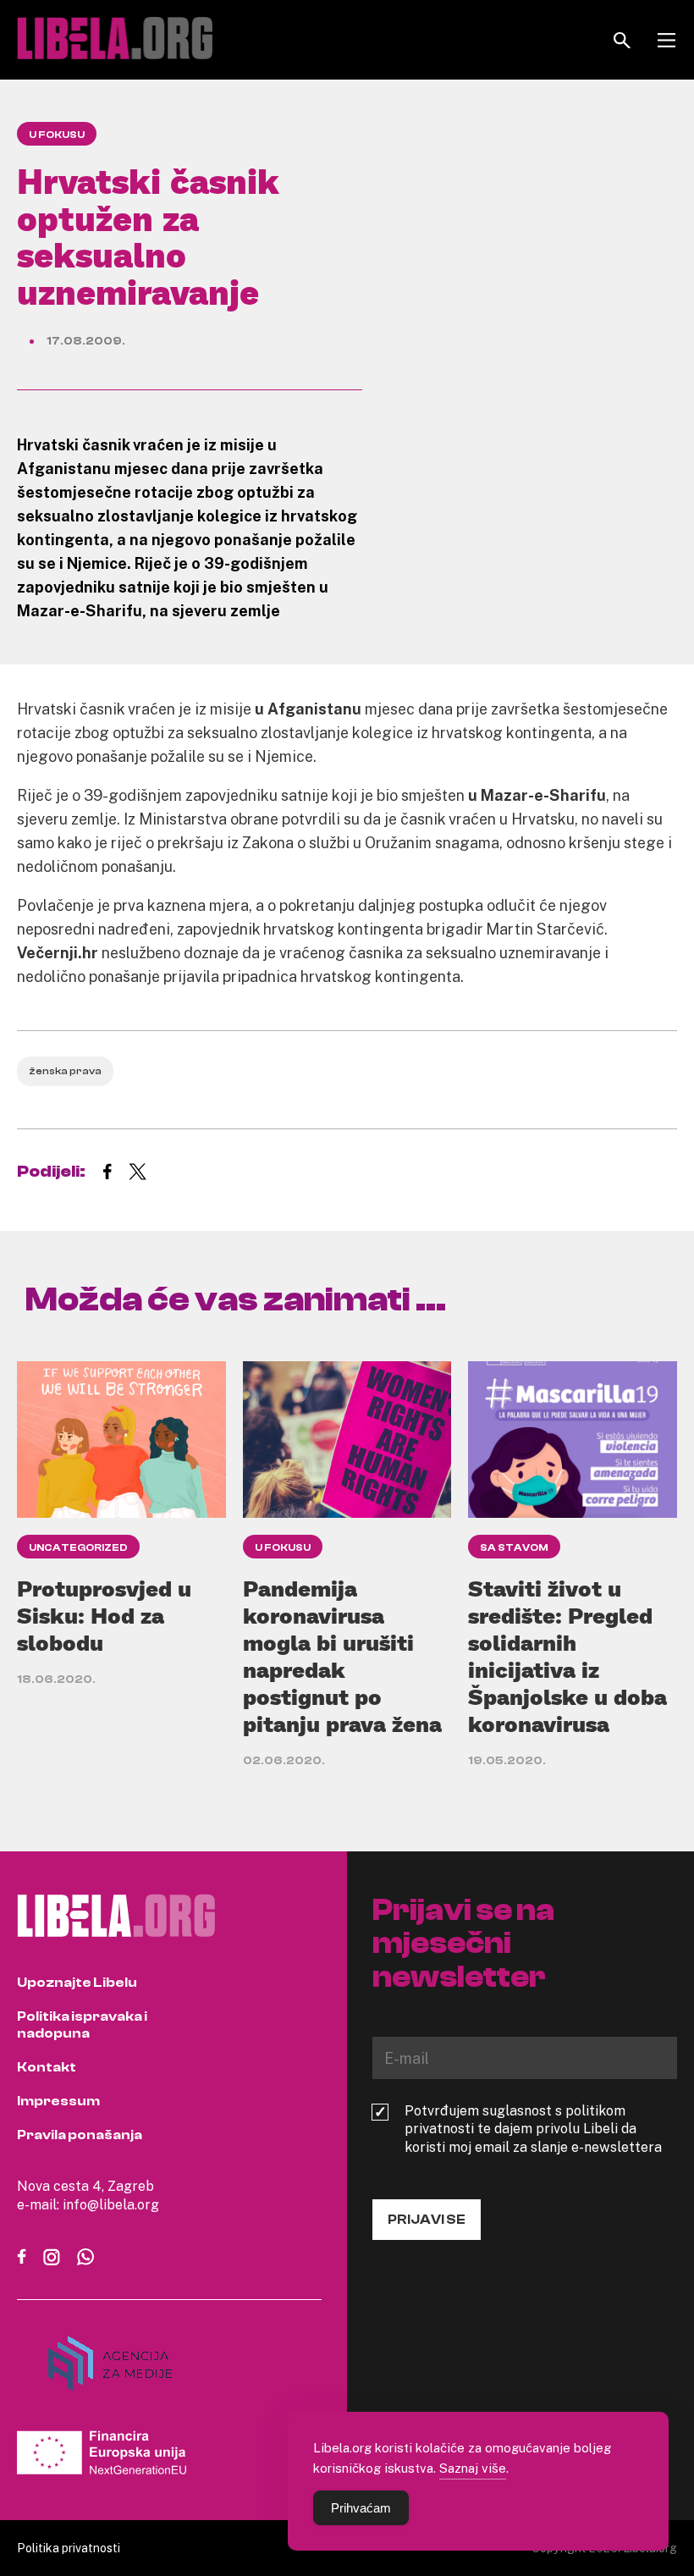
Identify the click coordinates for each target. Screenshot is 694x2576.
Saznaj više (473, 2468)
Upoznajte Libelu (77, 1983)
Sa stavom (514, 1547)
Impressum (58, 2101)
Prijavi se (427, 2220)
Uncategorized (78, 1547)
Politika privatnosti (69, 2548)
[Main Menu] (666, 40)
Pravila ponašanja (80, 2135)
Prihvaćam (361, 2508)
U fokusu (57, 135)
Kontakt (47, 2067)
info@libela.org (111, 2204)
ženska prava (65, 1071)
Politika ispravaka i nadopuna (82, 2025)
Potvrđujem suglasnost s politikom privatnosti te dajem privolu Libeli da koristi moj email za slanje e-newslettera (533, 2129)
